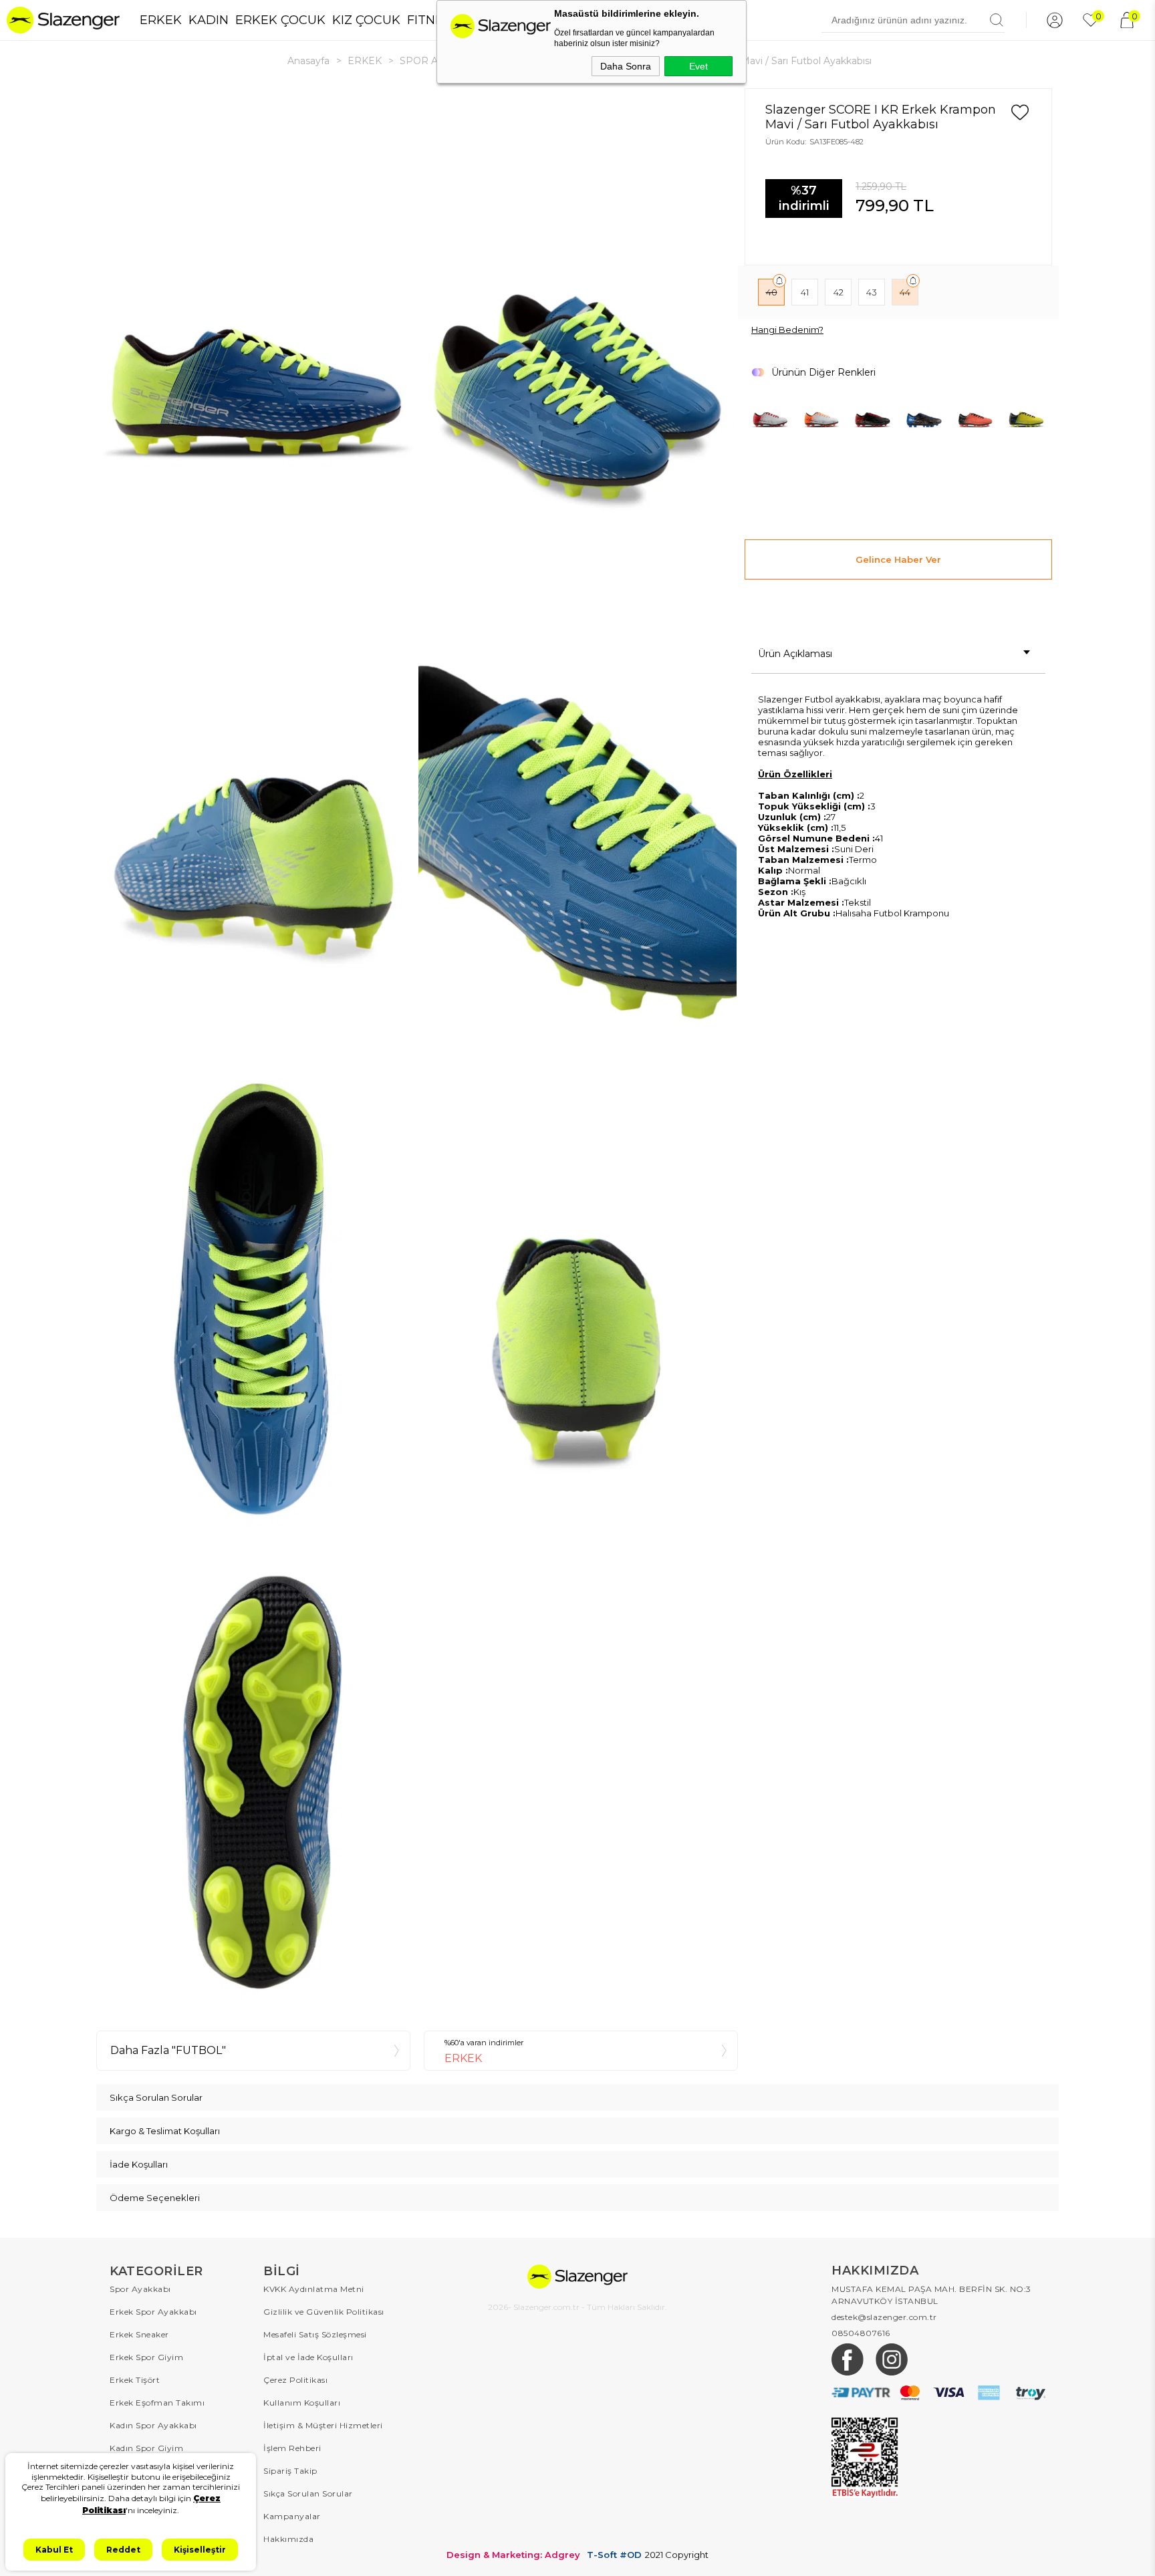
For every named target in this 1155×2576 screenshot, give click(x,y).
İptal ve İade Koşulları (308, 2357)
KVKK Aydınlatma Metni (314, 2289)
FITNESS (432, 20)
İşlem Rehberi (292, 2448)
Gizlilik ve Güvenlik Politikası (324, 2312)
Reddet (123, 2550)
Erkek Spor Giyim (146, 2357)
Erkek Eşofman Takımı (157, 2403)
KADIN (209, 20)
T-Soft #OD (614, 2555)
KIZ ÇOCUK (366, 20)
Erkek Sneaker (139, 2334)
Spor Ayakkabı (140, 2289)
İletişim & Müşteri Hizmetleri (323, 2425)
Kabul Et (54, 2550)
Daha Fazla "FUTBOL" (168, 2050)
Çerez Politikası (295, 2380)
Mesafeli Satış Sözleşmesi (315, 2334)
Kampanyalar (292, 2516)
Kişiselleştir (200, 2550)
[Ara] (997, 20)
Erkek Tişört (135, 2380)
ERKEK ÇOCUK (280, 20)
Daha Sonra (626, 66)
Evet (698, 66)
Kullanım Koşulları (302, 2403)
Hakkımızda (288, 2539)
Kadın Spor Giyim (146, 2448)
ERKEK (161, 20)
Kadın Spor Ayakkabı (153, 2425)
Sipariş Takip (290, 2471)
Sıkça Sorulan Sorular (308, 2493)
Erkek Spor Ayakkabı (153, 2312)
